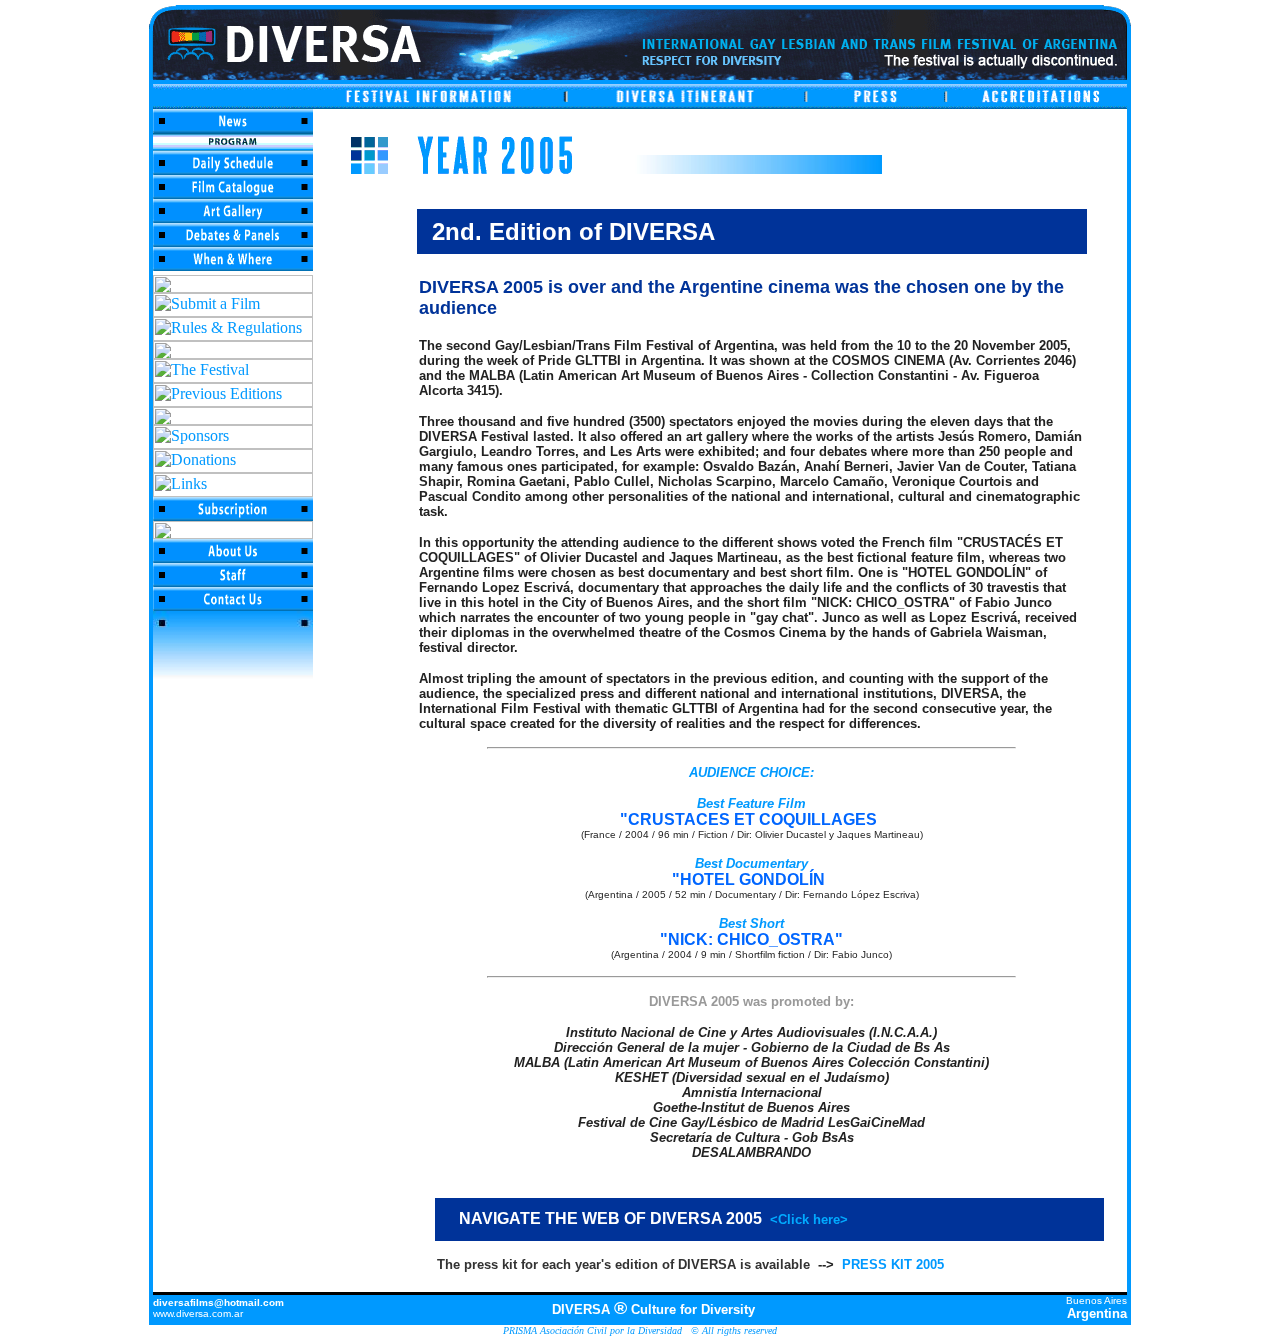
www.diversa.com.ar (198, 1313)
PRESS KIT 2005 (893, 1264)
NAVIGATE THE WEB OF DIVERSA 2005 (647, 1218)
